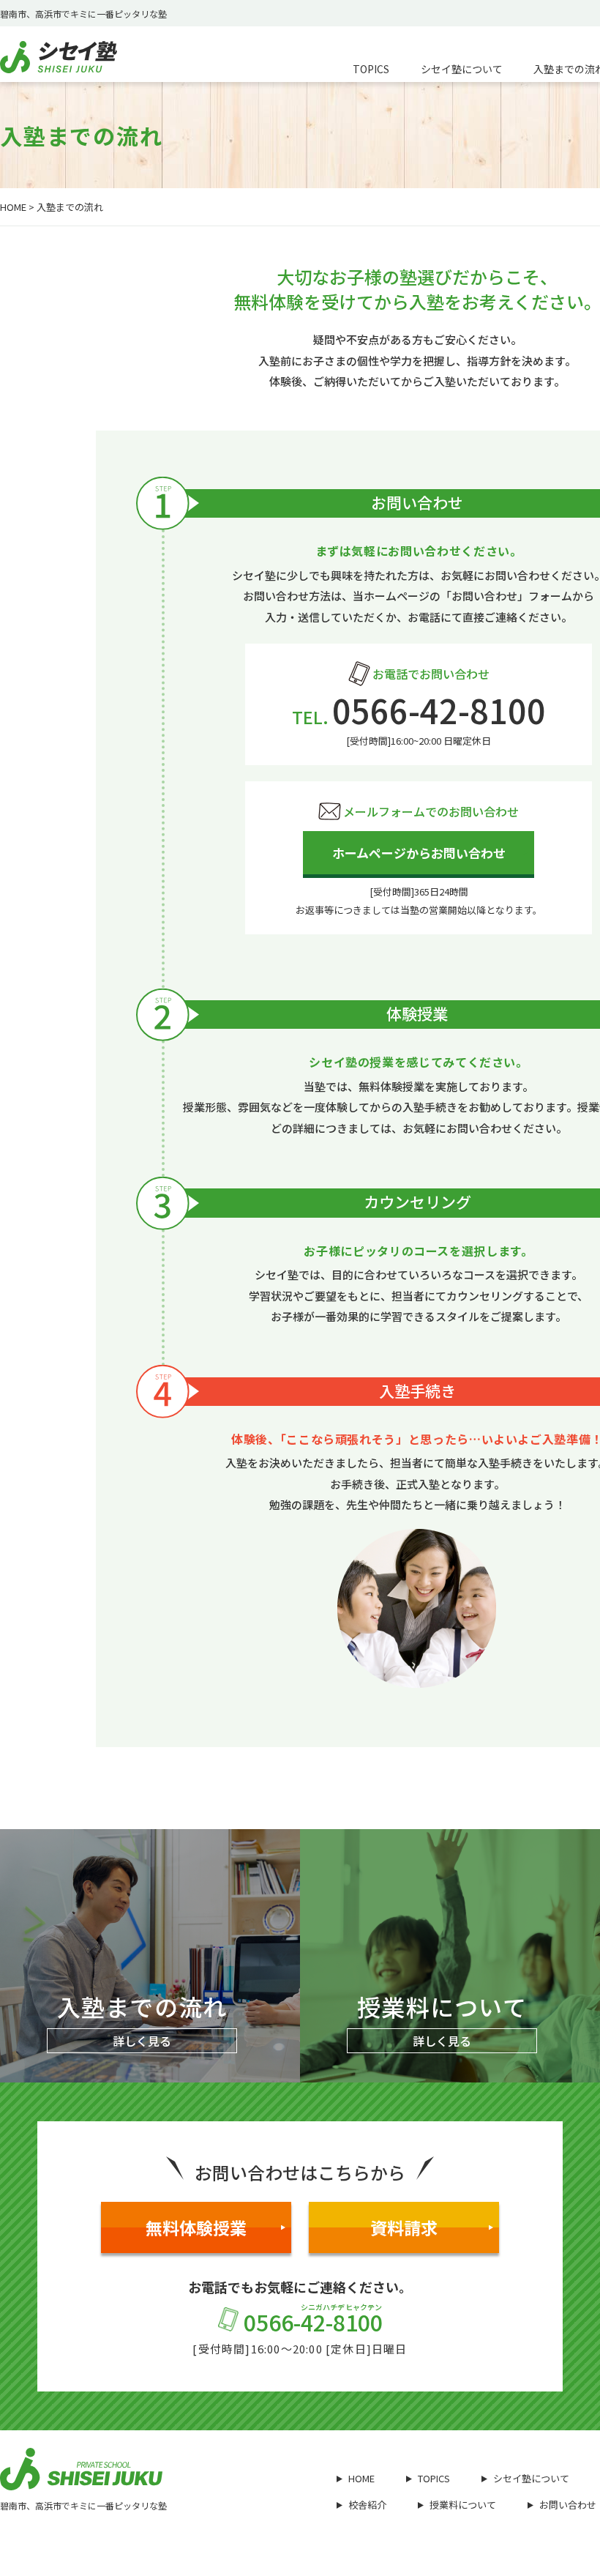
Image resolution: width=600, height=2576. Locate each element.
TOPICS (434, 2478)
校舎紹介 (367, 2505)
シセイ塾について (531, 2478)
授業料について (463, 2505)
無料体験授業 (196, 2227)
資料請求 (404, 2227)
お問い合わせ (568, 2505)
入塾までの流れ (70, 207)
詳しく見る (142, 2041)
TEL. (419, 717)
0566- (313, 2321)
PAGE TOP (565, 2476)
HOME (13, 207)
